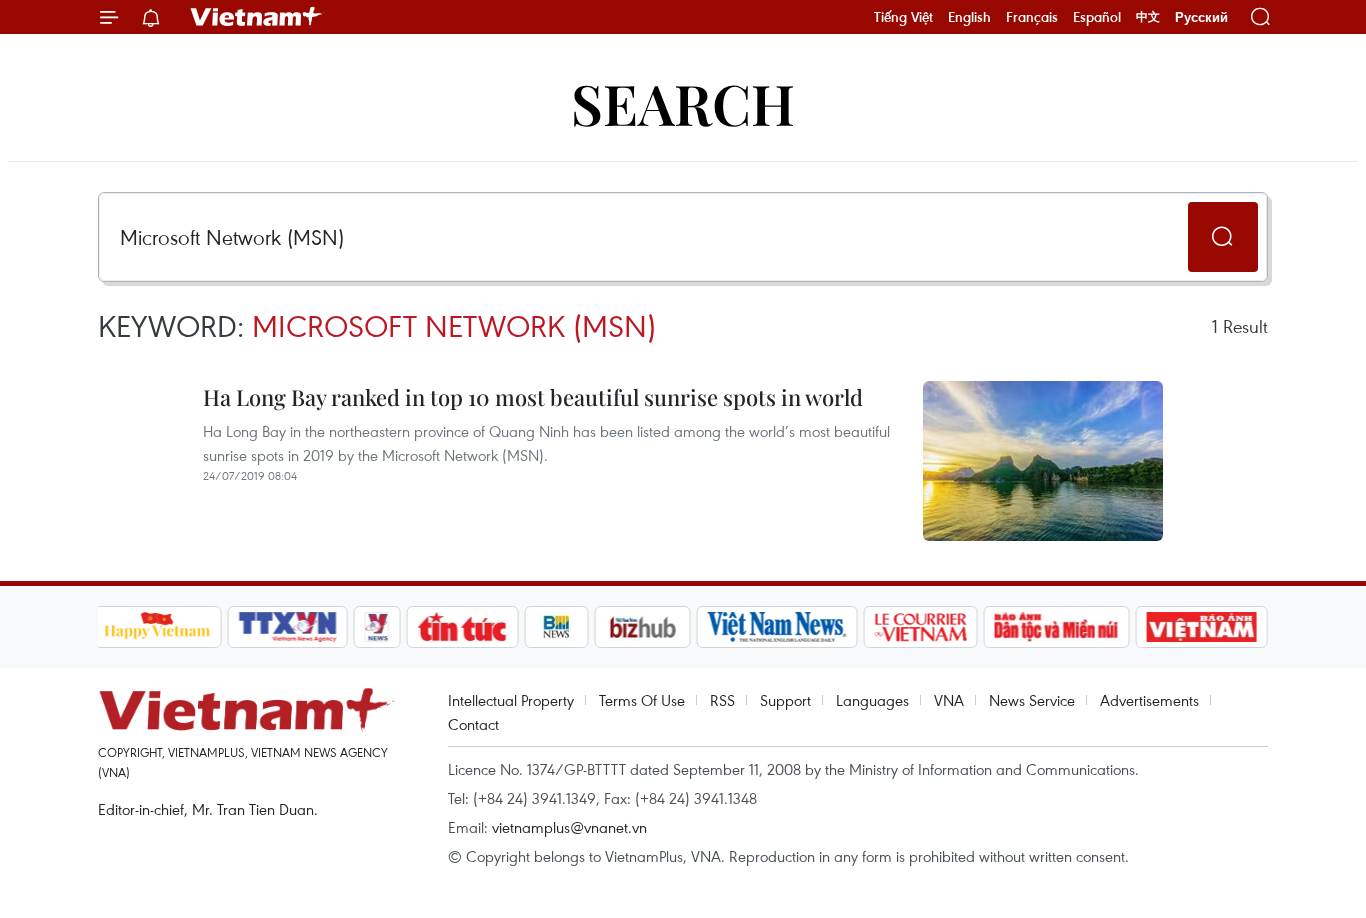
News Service (1032, 700)
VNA (949, 700)
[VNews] (376, 627)
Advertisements (1149, 700)
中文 (1148, 17)
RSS (722, 700)
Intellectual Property (511, 700)
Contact (473, 724)
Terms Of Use (642, 700)
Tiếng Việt (903, 17)
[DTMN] (1057, 627)
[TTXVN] (287, 627)
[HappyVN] (158, 627)
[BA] (1202, 627)
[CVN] (921, 627)
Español (1097, 17)
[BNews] (556, 627)
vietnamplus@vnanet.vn (569, 827)
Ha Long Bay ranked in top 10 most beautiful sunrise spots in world (533, 397)
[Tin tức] (462, 627)
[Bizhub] (643, 627)
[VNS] (777, 627)
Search (683, 102)
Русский (1201, 17)
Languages (872, 700)
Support (785, 700)
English (969, 17)
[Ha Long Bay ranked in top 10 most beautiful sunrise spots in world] (1043, 461)
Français (1032, 17)
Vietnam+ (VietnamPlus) (257, 17)
